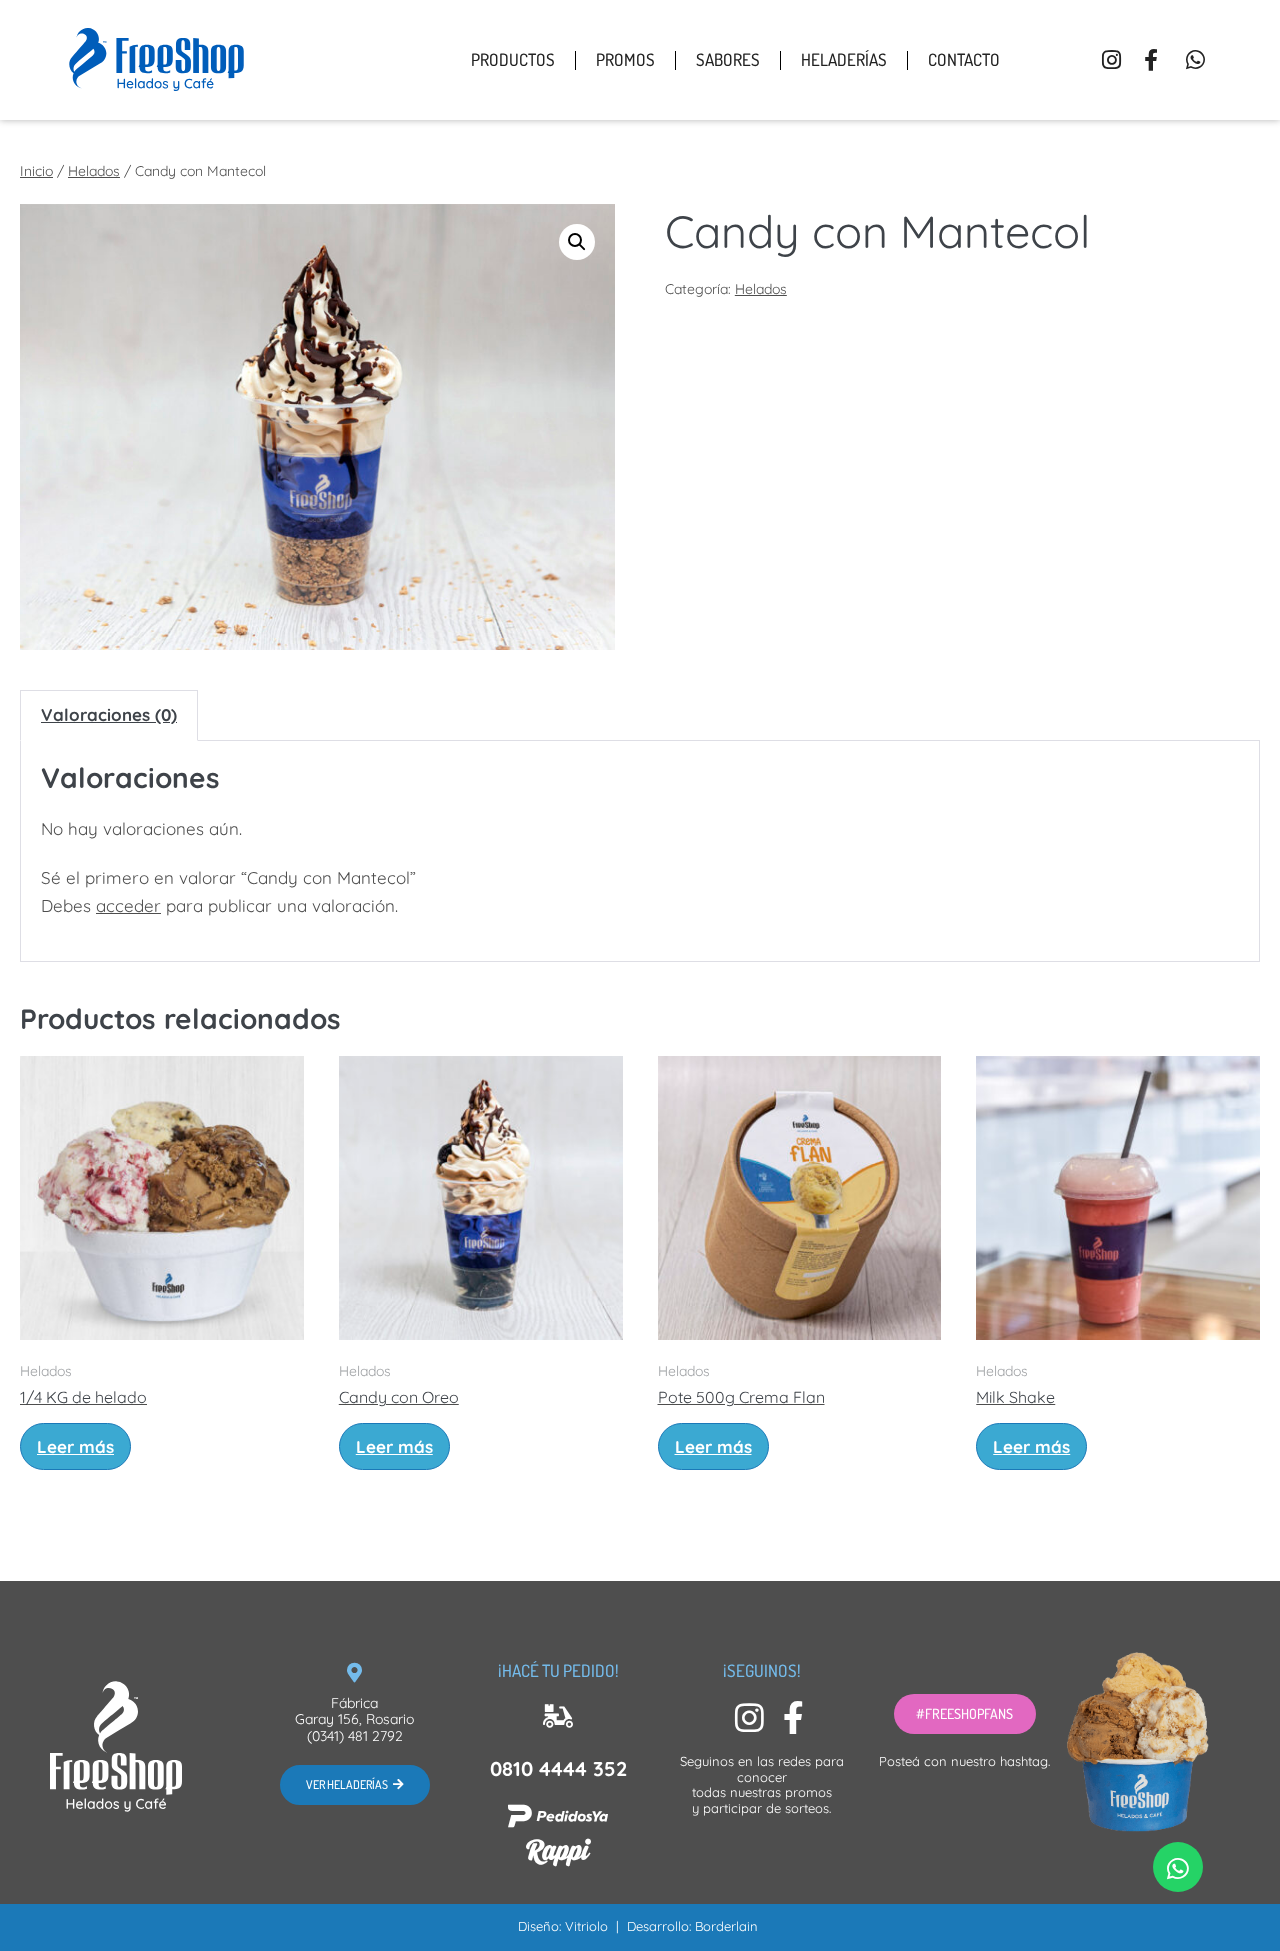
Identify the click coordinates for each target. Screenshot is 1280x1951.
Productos (513, 59)
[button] (965, 1714)
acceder (128, 905)
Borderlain (726, 1926)
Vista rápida (162, 1313)
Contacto (964, 59)
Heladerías (844, 59)
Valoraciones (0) (109, 714)
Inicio (36, 171)
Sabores (728, 59)
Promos (625, 59)
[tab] (109, 715)
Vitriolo (586, 1926)
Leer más (75, 1446)
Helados (94, 171)
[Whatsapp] (1178, 1867)
